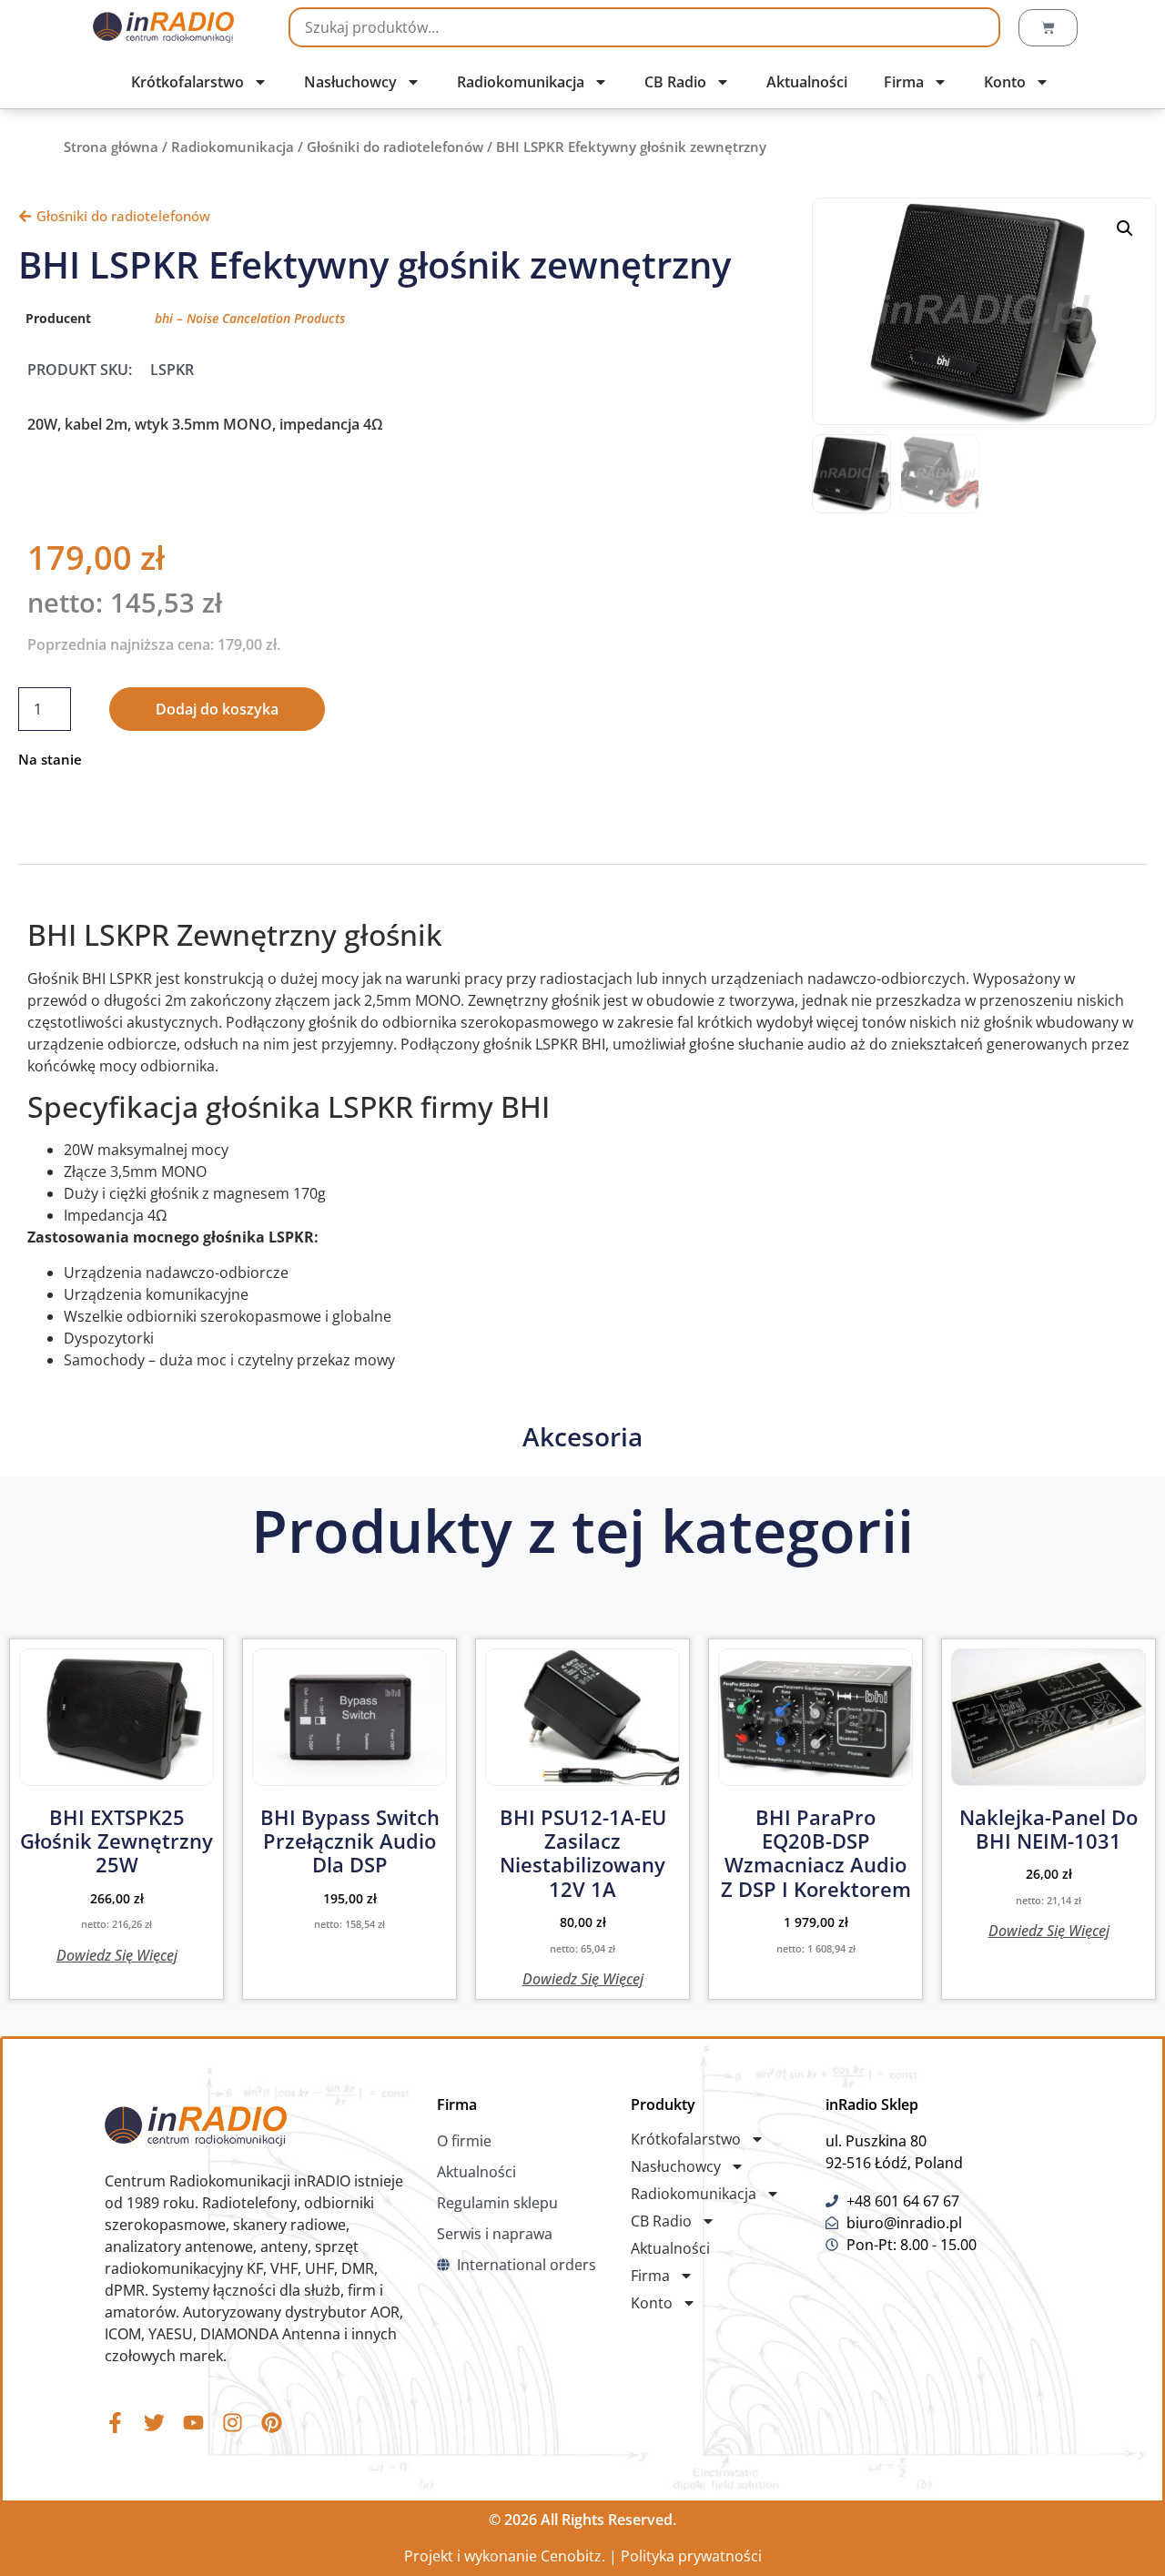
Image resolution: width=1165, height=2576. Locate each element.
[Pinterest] (272, 2423)
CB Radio (675, 82)
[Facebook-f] (115, 2423)
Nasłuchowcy (350, 82)
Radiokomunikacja (521, 82)
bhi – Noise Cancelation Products (250, 318)
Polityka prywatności (691, 2556)
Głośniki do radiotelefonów (395, 147)
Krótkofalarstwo (187, 82)
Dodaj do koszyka (217, 709)
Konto (1005, 82)
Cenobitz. (573, 2556)
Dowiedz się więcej (117, 1954)
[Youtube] (193, 2423)
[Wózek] (1048, 28)
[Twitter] (154, 2423)
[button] (1125, 228)
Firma (904, 82)
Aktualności (807, 82)
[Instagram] (233, 2423)
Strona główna (111, 147)
